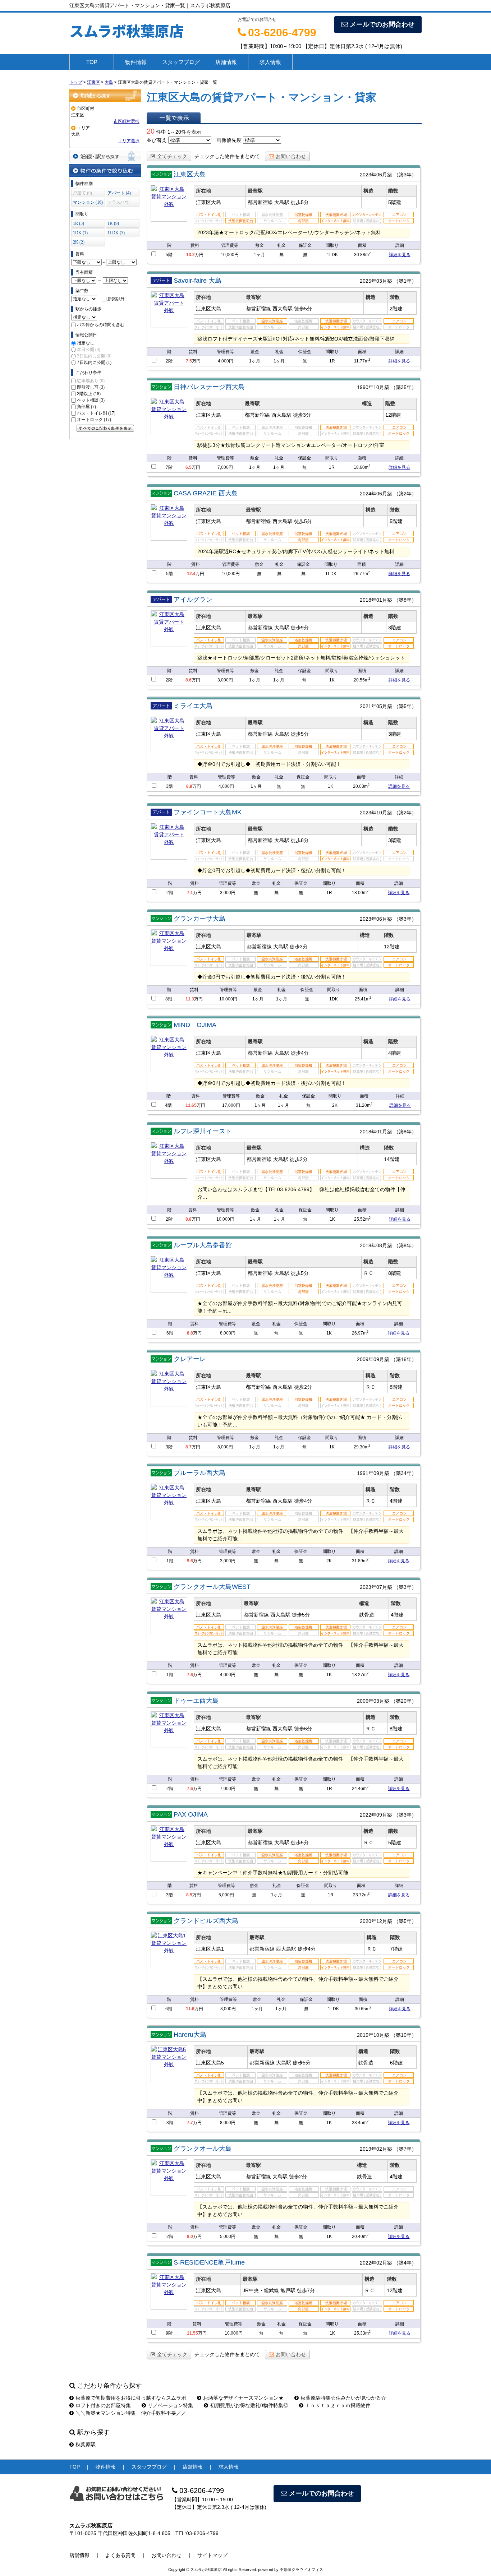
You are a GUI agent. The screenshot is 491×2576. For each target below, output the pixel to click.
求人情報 (270, 62)
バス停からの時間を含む (101, 325)
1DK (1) (80, 233)
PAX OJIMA (191, 1814)
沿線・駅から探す (105, 156)
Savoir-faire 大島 (198, 281)
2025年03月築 (376, 281)
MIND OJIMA (195, 1025)
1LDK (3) (116, 233)
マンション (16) (88, 202)
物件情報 (136, 62)
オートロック (94, 420)
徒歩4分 (300, 1053)
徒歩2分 (299, 1159)
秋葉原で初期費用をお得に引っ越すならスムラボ (131, 2398)
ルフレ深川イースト (203, 1131)
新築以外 (116, 299)
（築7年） (405, 2149)
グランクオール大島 (203, 2149)
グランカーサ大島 (199, 919)
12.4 (191, 574)
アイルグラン (193, 600)
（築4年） (405, 2263)
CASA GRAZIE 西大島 (206, 493)
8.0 (190, 2237)
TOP (92, 62)
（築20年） (404, 1701)
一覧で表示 (174, 118)
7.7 (190, 2123)
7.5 (189, 361)
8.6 (189, 680)
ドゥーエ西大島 (196, 1701)
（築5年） (405, 706)
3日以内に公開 (94, 356)
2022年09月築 (376, 1815)
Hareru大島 (190, 2035)
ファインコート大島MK (208, 812)
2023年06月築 (376, 175)
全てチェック (172, 156)
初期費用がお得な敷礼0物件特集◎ (249, 2405)
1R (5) (79, 223)
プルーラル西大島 (199, 1473)
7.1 (190, 893)
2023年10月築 (376, 813)
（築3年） (405, 175)
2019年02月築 (376, 2149)
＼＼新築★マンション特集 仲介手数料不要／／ (131, 2413)
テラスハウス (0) (118, 203)
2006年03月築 (373, 1701)
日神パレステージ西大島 (209, 387)
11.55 (192, 2333)
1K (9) (113, 223)
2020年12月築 (376, 1921)
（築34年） (404, 1473)
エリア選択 (129, 141)
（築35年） (404, 387)
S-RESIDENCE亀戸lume (209, 2262)
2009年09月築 (373, 1359)
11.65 (191, 1105)
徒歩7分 (306, 2290)
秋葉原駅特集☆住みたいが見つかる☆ (343, 2398)
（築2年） (405, 494)
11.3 (190, 999)
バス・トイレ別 (96, 413)
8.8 (189, 786)
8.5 (189, 1895)
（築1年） (405, 281)
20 (151, 131)
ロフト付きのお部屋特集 (103, 2405)
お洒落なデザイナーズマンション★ (243, 2398)
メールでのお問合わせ (382, 24)
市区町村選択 (127, 121)
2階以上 (89, 394)
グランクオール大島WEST (212, 1587)
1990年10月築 (373, 387)
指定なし (86, 343)
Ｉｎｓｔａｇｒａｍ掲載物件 (338, 2405)
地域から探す (105, 95)
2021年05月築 (376, 706)
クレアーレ (190, 1359)
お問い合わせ (291, 156)
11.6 (190, 2009)
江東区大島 (190, 174)
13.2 (191, 255)
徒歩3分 (302, 415)
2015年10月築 (373, 2035)
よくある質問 (120, 2555)
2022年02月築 (376, 2263)
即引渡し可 (91, 387)
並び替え (157, 140)
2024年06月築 (376, 494)
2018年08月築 (376, 1245)
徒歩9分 (300, 628)
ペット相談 (91, 400)
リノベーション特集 (170, 2405)
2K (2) (79, 242)
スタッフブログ (181, 62)
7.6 (190, 1675)
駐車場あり (91, 381)
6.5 (189, 467)
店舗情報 (226, 62)
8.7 (189, 1447)
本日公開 (89, 350)
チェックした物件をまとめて (227, 156)
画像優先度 (229, 140)
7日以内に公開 (94, 362)
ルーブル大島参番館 (203, 1245)
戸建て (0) (82, 193)
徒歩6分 (303, 1729)
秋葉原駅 (86, 2445)
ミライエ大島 (193, 706)
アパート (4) (119, 193)
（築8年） (405, 600)
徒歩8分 (300, 840)
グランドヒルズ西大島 (206, 1921)
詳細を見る (400, 255)
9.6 (190, 1561)
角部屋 (86, 407)
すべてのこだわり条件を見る (105, 428)
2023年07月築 (376, 1587)
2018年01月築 (376, 600)
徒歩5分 (300, 202)
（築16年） (404, 1359)
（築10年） (404, 2035)
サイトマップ (212, 2555)
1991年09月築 (373, 1473)
